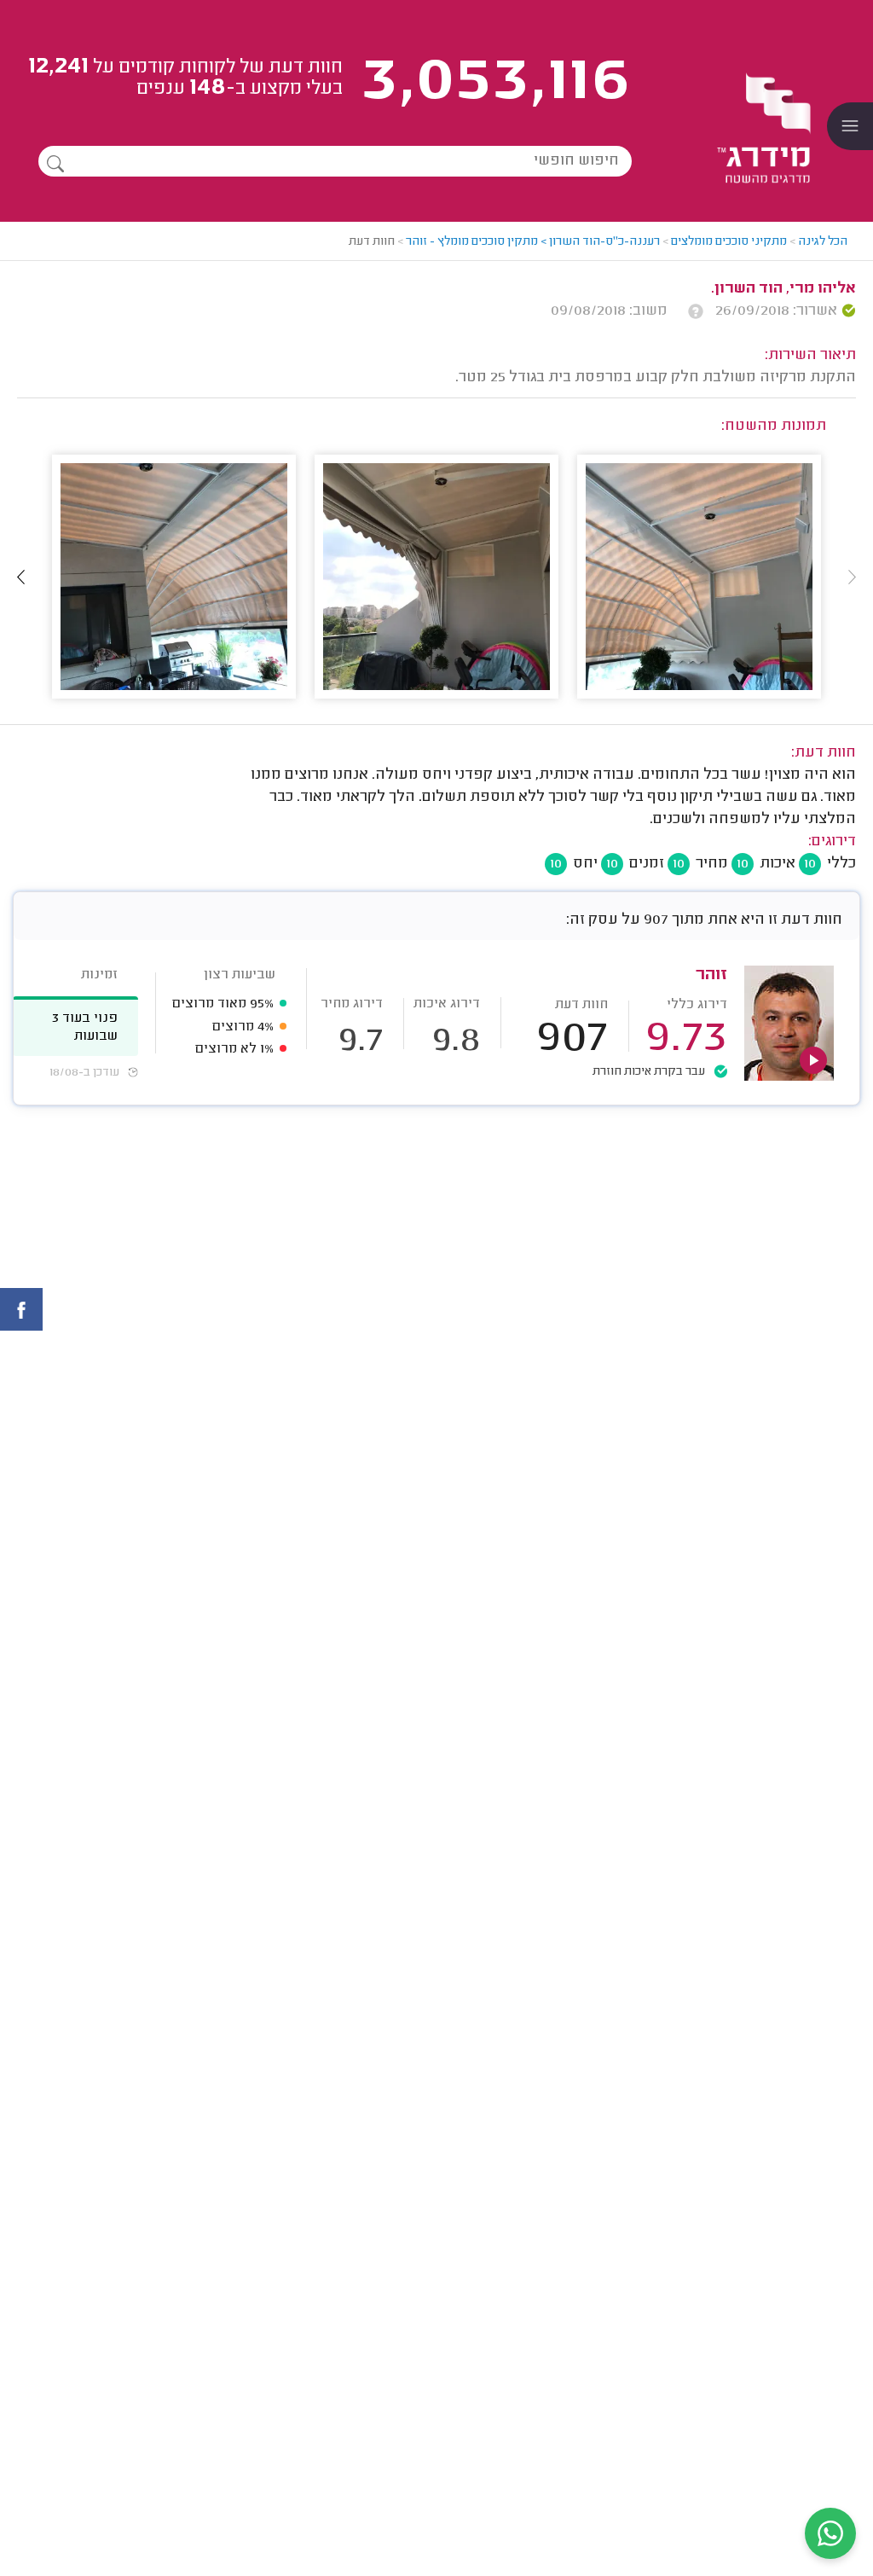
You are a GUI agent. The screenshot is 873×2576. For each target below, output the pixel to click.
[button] (21, 577)
